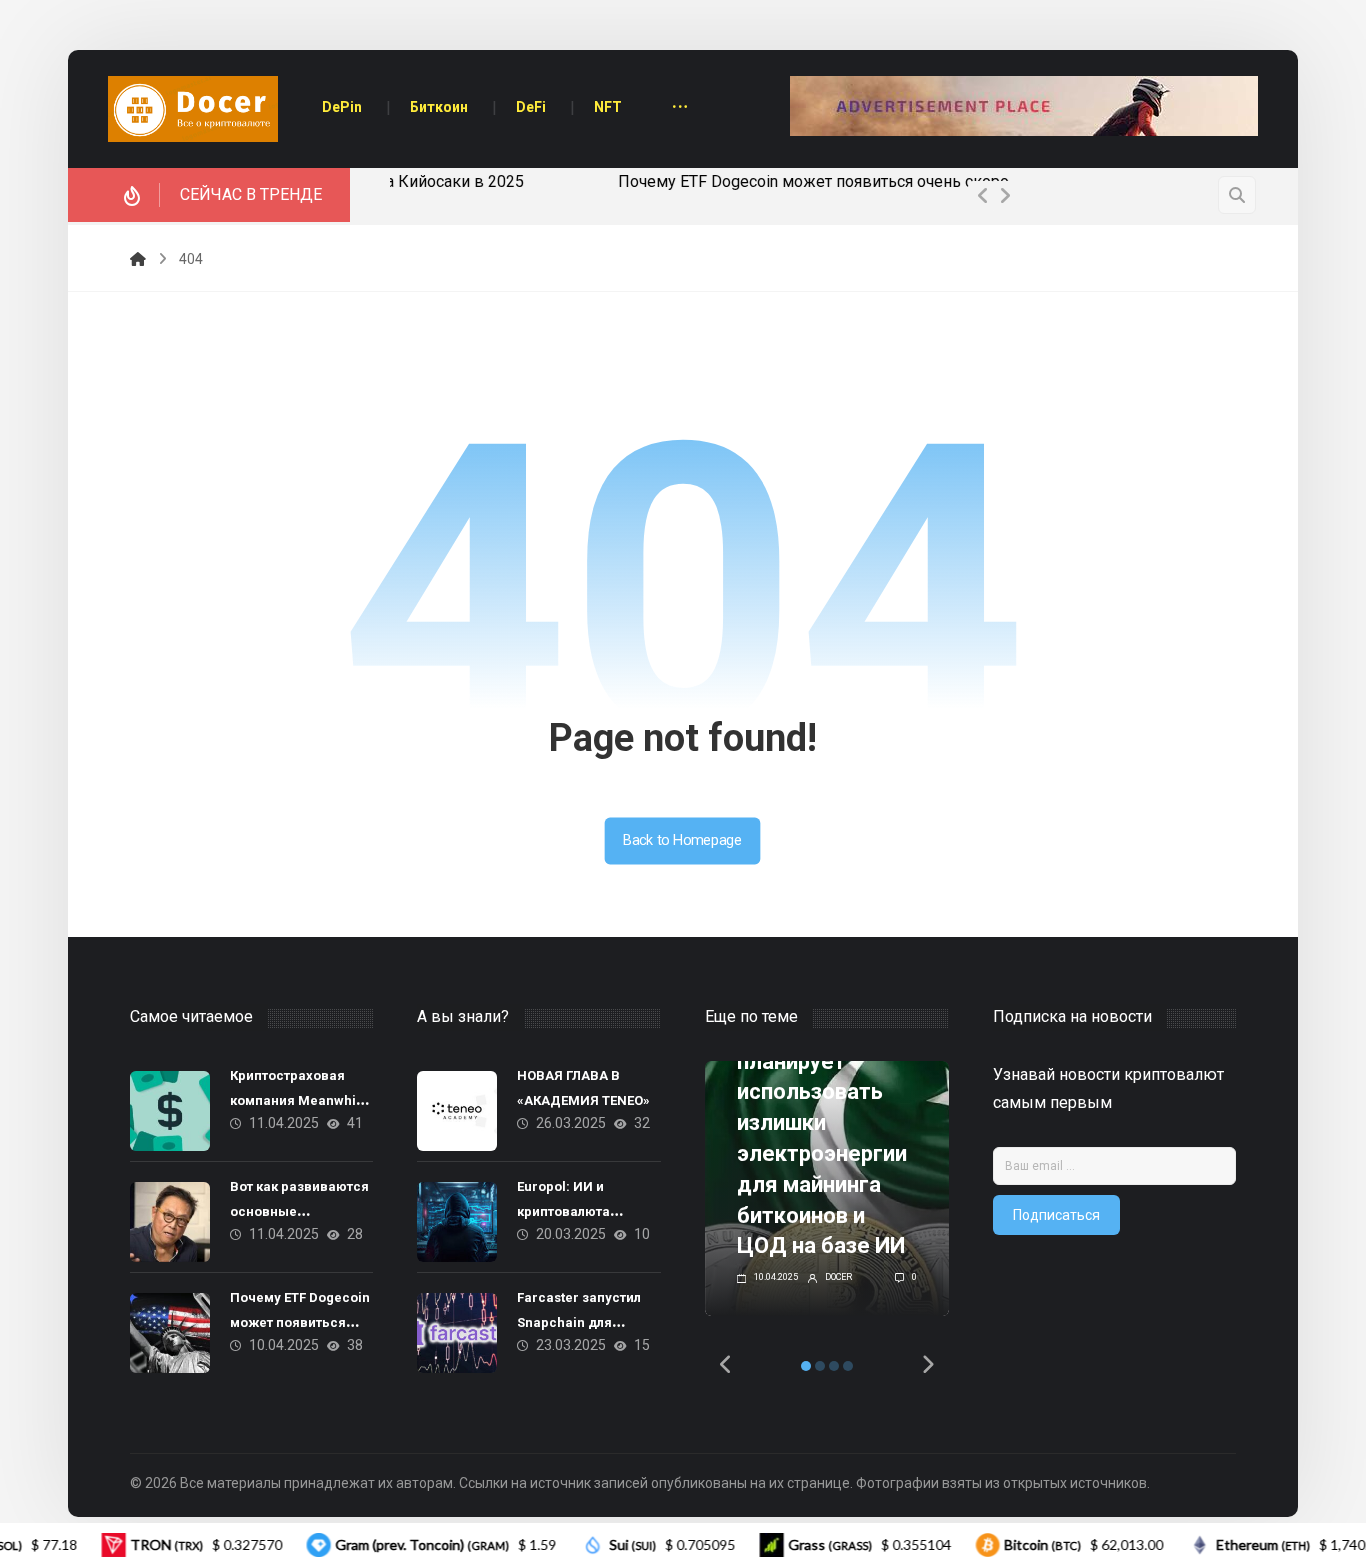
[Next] (1005, 196)
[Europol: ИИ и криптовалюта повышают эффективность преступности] (457, 1222)
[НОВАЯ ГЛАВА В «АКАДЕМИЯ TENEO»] (457, 1111)
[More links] (680, 108)
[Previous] (983, 196)
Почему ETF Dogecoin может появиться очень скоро (589, 181)
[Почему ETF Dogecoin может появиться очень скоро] (170, 1333)
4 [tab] (848, 1366)
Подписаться (1056, 1215)
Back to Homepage (683, 840)
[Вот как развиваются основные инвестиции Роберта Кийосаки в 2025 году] (170, 1222)
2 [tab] (820, 1366)
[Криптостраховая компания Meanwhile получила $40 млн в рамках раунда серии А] (170, 1111)
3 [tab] (834, 1366)
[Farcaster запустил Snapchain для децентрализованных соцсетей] (457, 1333)
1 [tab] (806, 1366)
